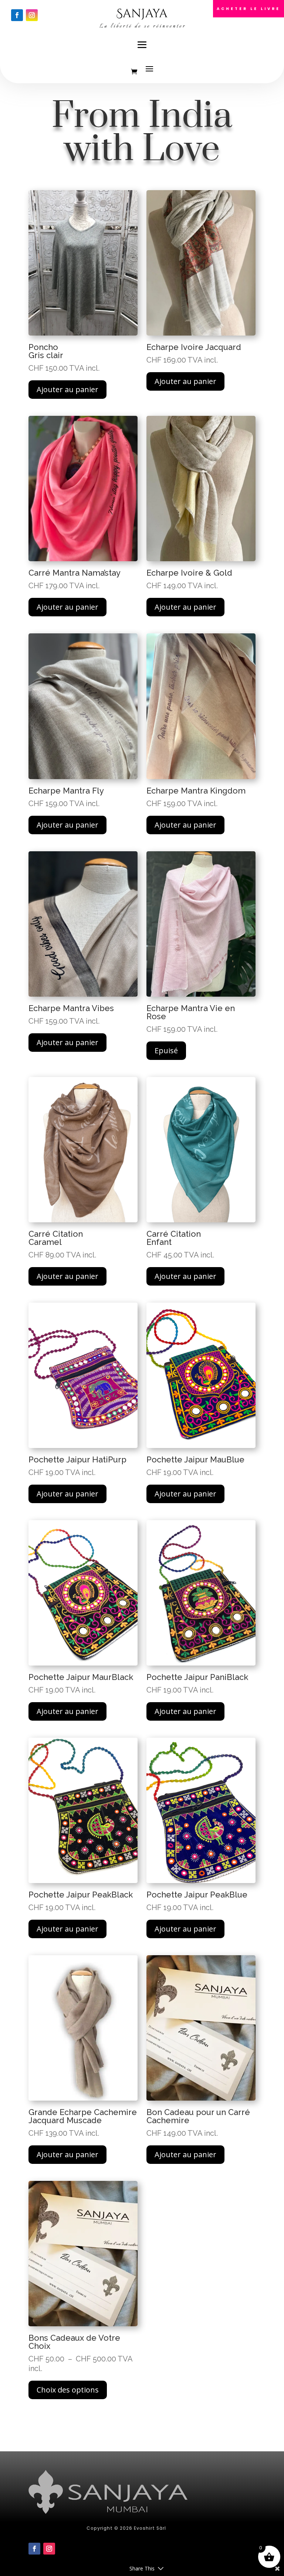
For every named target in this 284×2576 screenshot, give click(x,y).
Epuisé (166, 1050)
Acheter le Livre (248, 9)
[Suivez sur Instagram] (32, 15)
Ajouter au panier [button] (67, 389)
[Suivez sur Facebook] (17, 15)
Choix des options (68, 2390)
